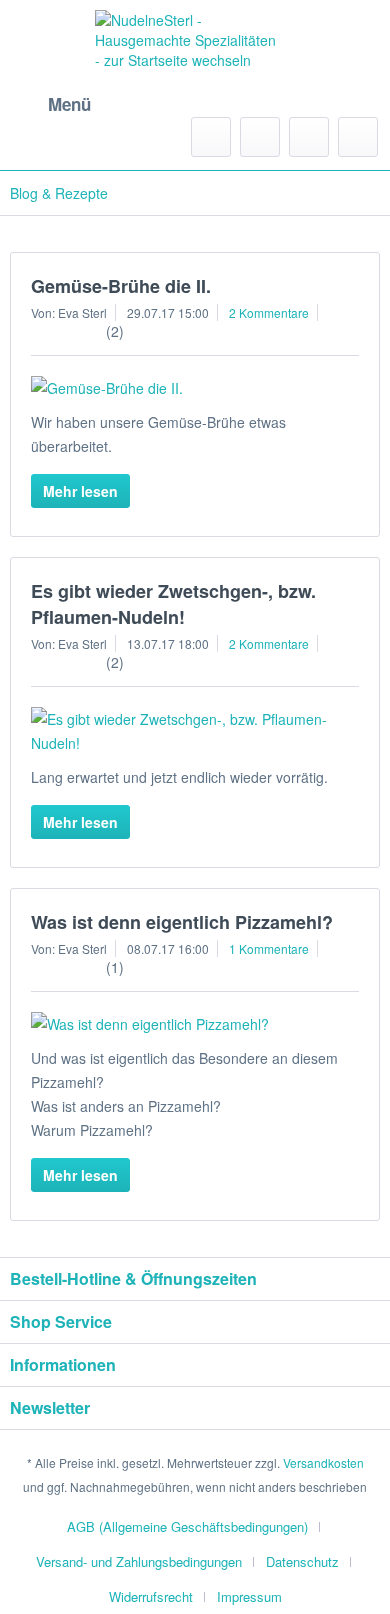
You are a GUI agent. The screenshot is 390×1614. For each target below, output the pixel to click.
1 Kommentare (269, 948)
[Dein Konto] (309, 137)
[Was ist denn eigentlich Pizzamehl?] (195, 1024)
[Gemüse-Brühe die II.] (195, 388)
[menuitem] (50, 105)
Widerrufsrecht (151, 1596)
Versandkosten (323, 1462)
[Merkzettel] (260, 137)
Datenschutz (302, 1561)
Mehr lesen (80, 491)
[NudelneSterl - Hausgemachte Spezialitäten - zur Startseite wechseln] (187, 67)
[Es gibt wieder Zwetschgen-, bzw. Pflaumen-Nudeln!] (195, 731)
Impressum (249, 1596)
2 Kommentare (269, 312)
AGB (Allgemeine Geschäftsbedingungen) (187, 1526)
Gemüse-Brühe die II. (121, 286)
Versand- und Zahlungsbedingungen (139, 1561)
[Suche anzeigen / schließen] (211, 137)
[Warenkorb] (358, 137)
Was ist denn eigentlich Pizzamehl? (182, 922)
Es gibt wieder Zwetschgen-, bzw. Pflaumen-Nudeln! (173, 604)
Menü (69, 104)
